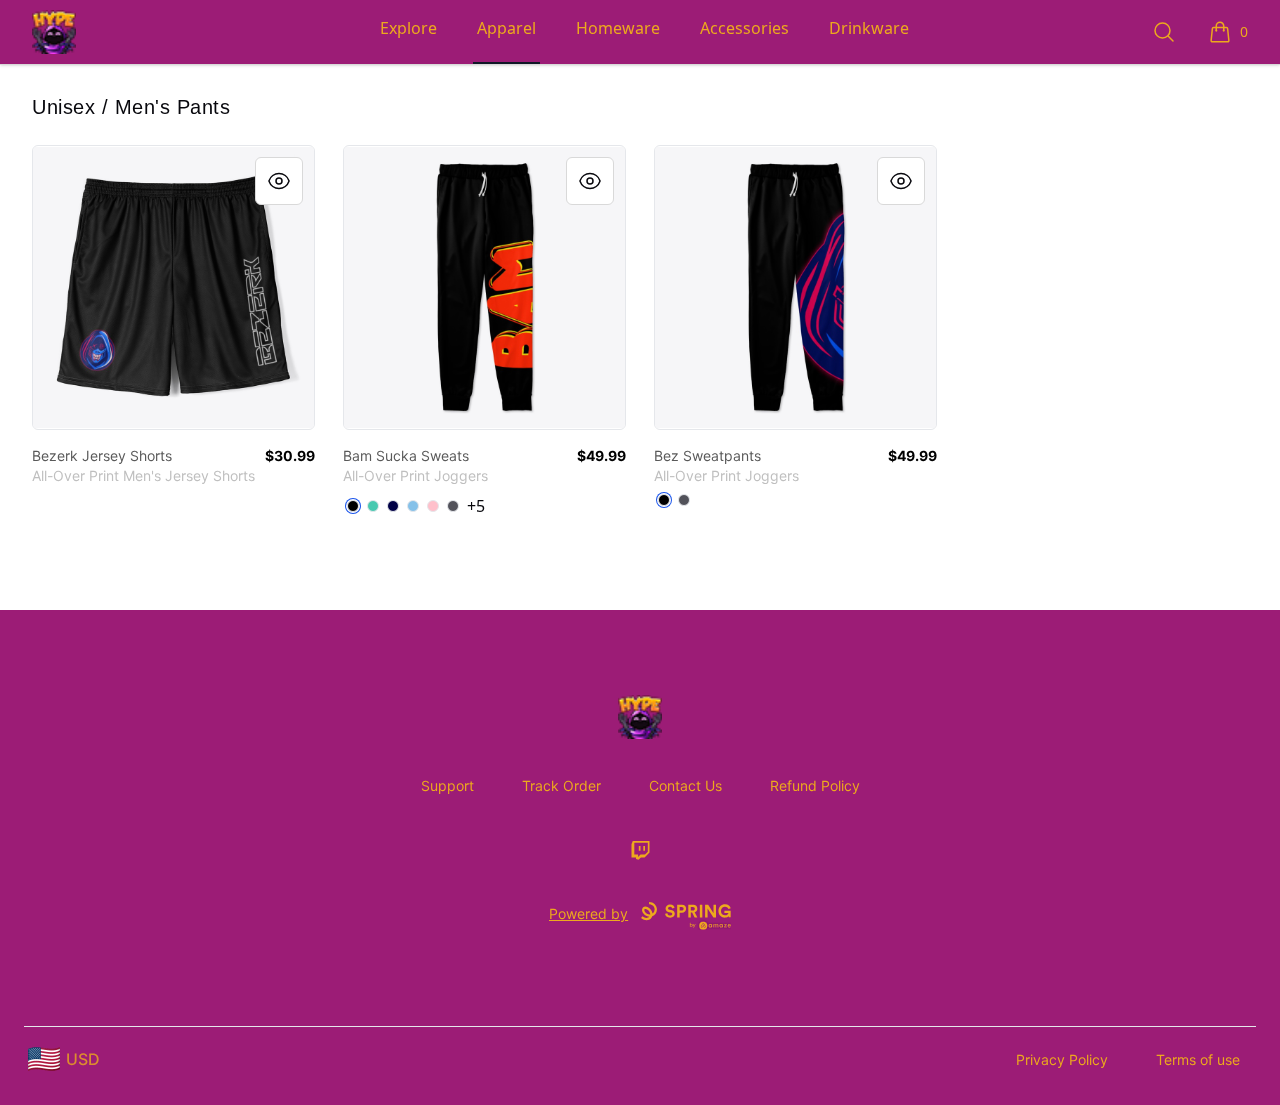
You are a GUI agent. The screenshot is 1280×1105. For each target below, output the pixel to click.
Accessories (744, 28)
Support (447, 785)
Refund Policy (815, 785)
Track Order (561, 785)
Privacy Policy (1062, 1059)
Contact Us (685, 785)
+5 (476, 506)
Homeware (618, 28)
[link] (173, 287)
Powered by (588, 913)
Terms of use (1198, 1059)
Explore (408, 28)
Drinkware (869, 28)
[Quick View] (279, 181)
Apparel (506, 28)
